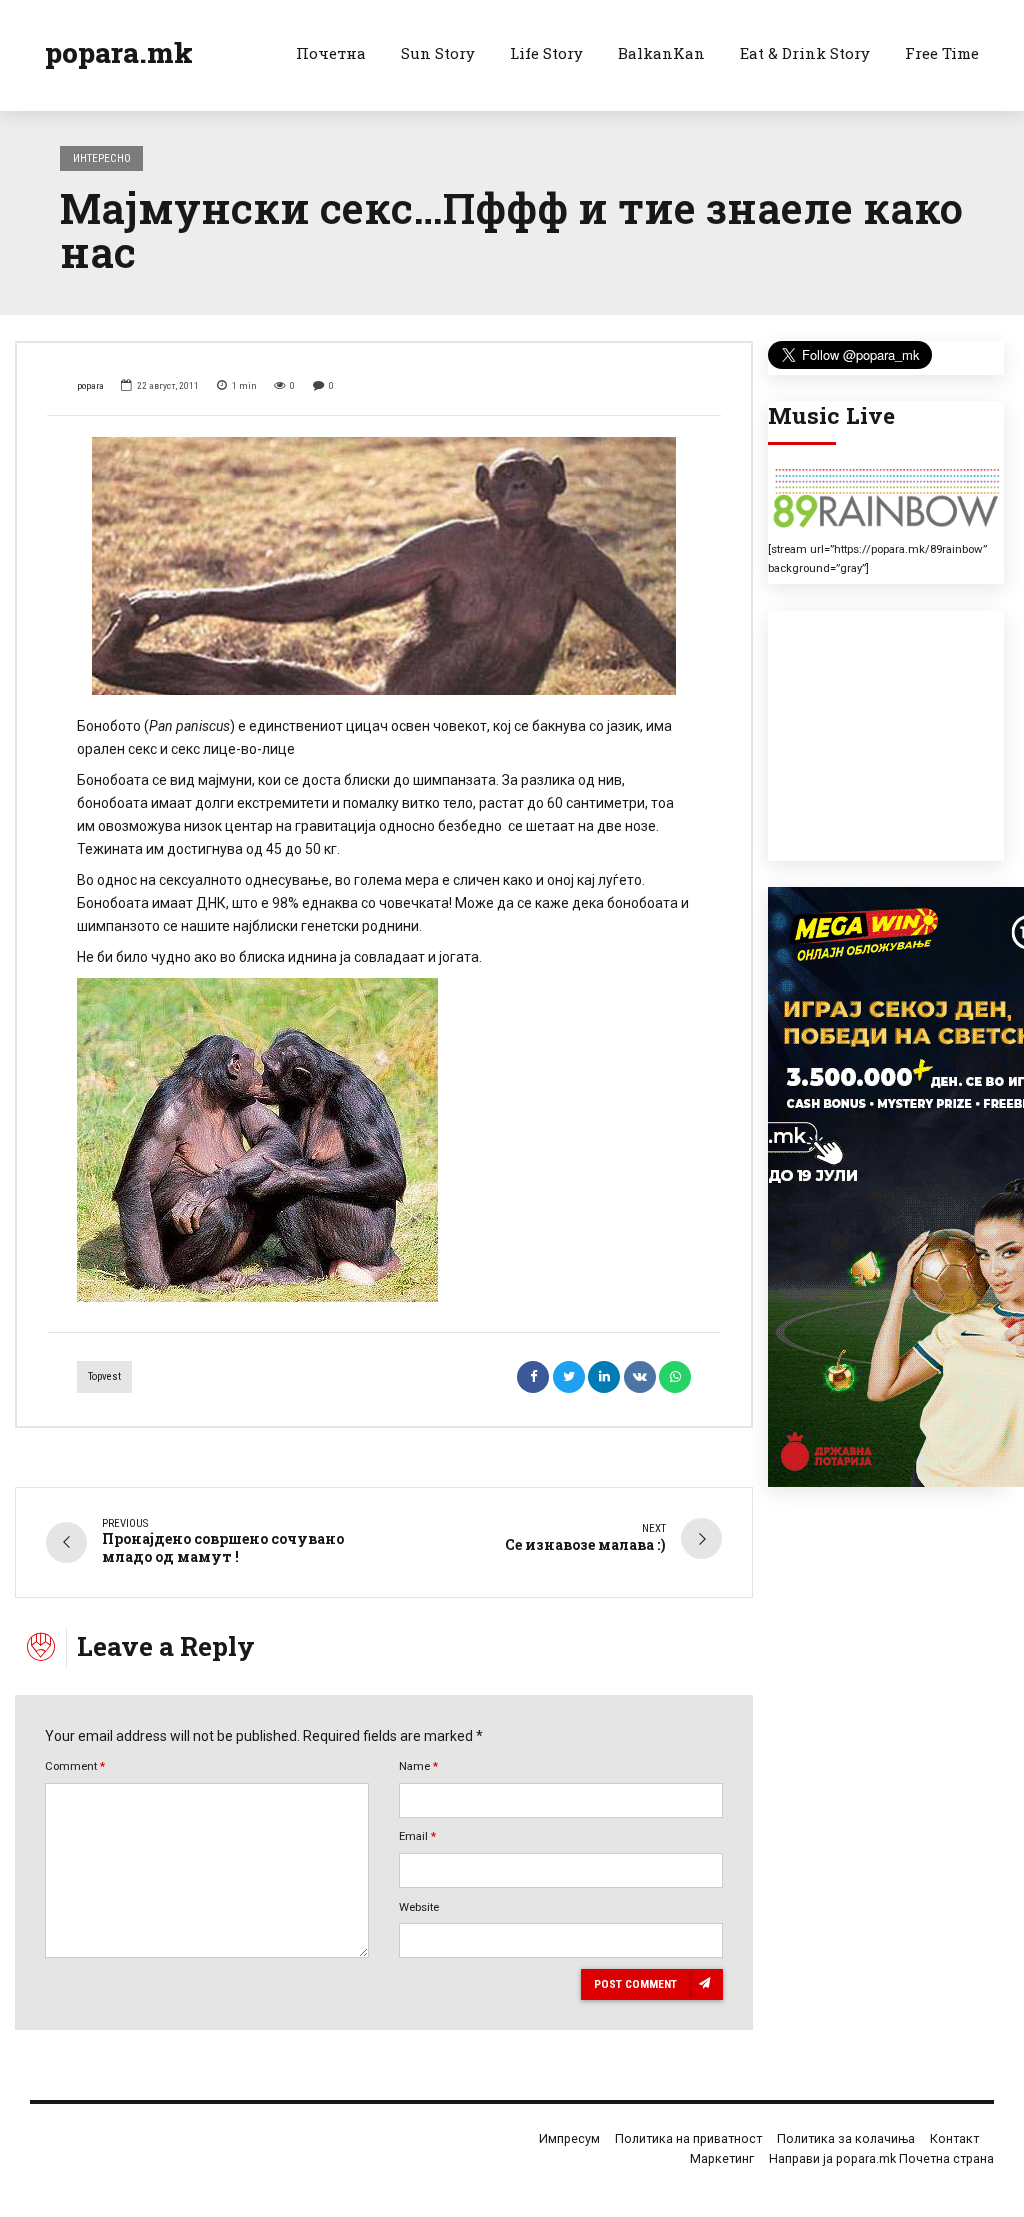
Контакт (954, 2138)
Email (417, 1836)
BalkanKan (661, 53)
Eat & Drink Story (805, 53)
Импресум (569, 2138)
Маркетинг (722, 2158)
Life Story (546, 53)
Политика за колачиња (846, 2138)
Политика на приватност (688, 2138)
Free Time (942, 53)
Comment (75, 1766)
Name (418, 1766)
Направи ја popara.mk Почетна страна (881, 2158)
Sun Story (438, 53)
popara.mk (119, 52)
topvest (104, 1376)
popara (90, 385)
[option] (384, 566)
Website (419, 1907)
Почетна (331, 53)
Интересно (102, 158)
